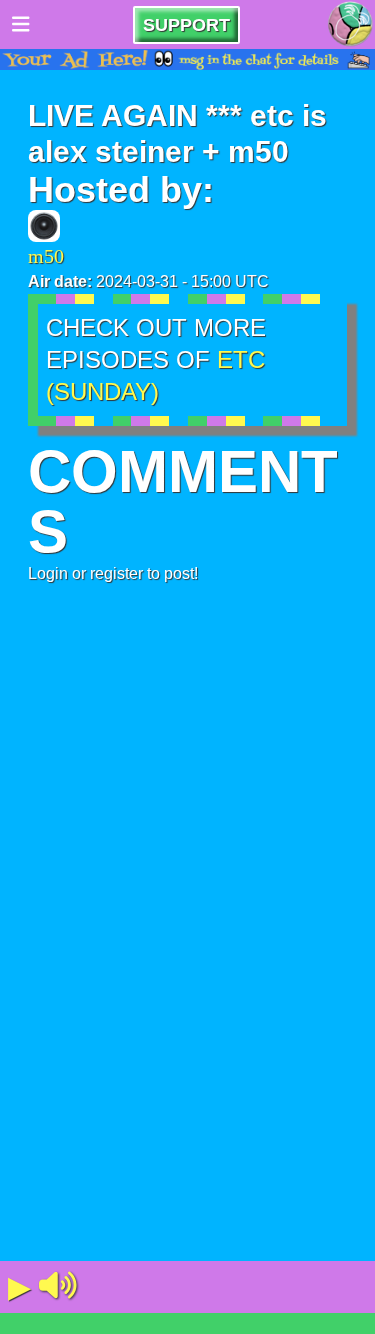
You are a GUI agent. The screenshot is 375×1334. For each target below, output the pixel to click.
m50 (46, 256)
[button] (58, 1287)
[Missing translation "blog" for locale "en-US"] (350, 24)
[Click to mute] (58, 1287)
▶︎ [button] (19, 1286)
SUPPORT (186, 25)
